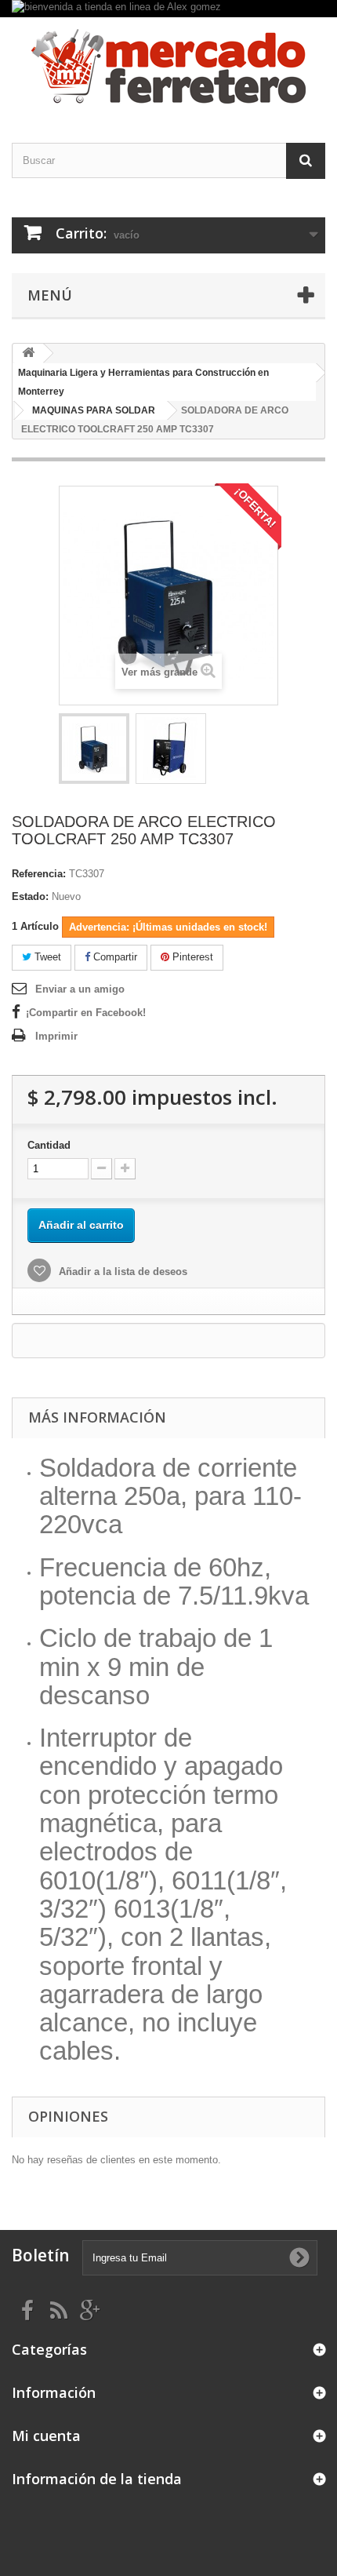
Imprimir (56, 1036)
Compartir (114, 957)
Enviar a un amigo (80, 989)
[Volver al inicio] (28, 353)
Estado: (30, 896)
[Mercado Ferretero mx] (168, 66)
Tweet (46, 957)
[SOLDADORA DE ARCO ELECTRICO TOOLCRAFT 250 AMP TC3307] (94, 749)
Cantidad (49, 1145)
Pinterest (191, 957)
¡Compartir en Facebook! (86, 1013)
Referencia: (39, 874)
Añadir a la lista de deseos (121, 1272)
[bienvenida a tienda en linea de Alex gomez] (168, 9)
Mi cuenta (46, 2436)
